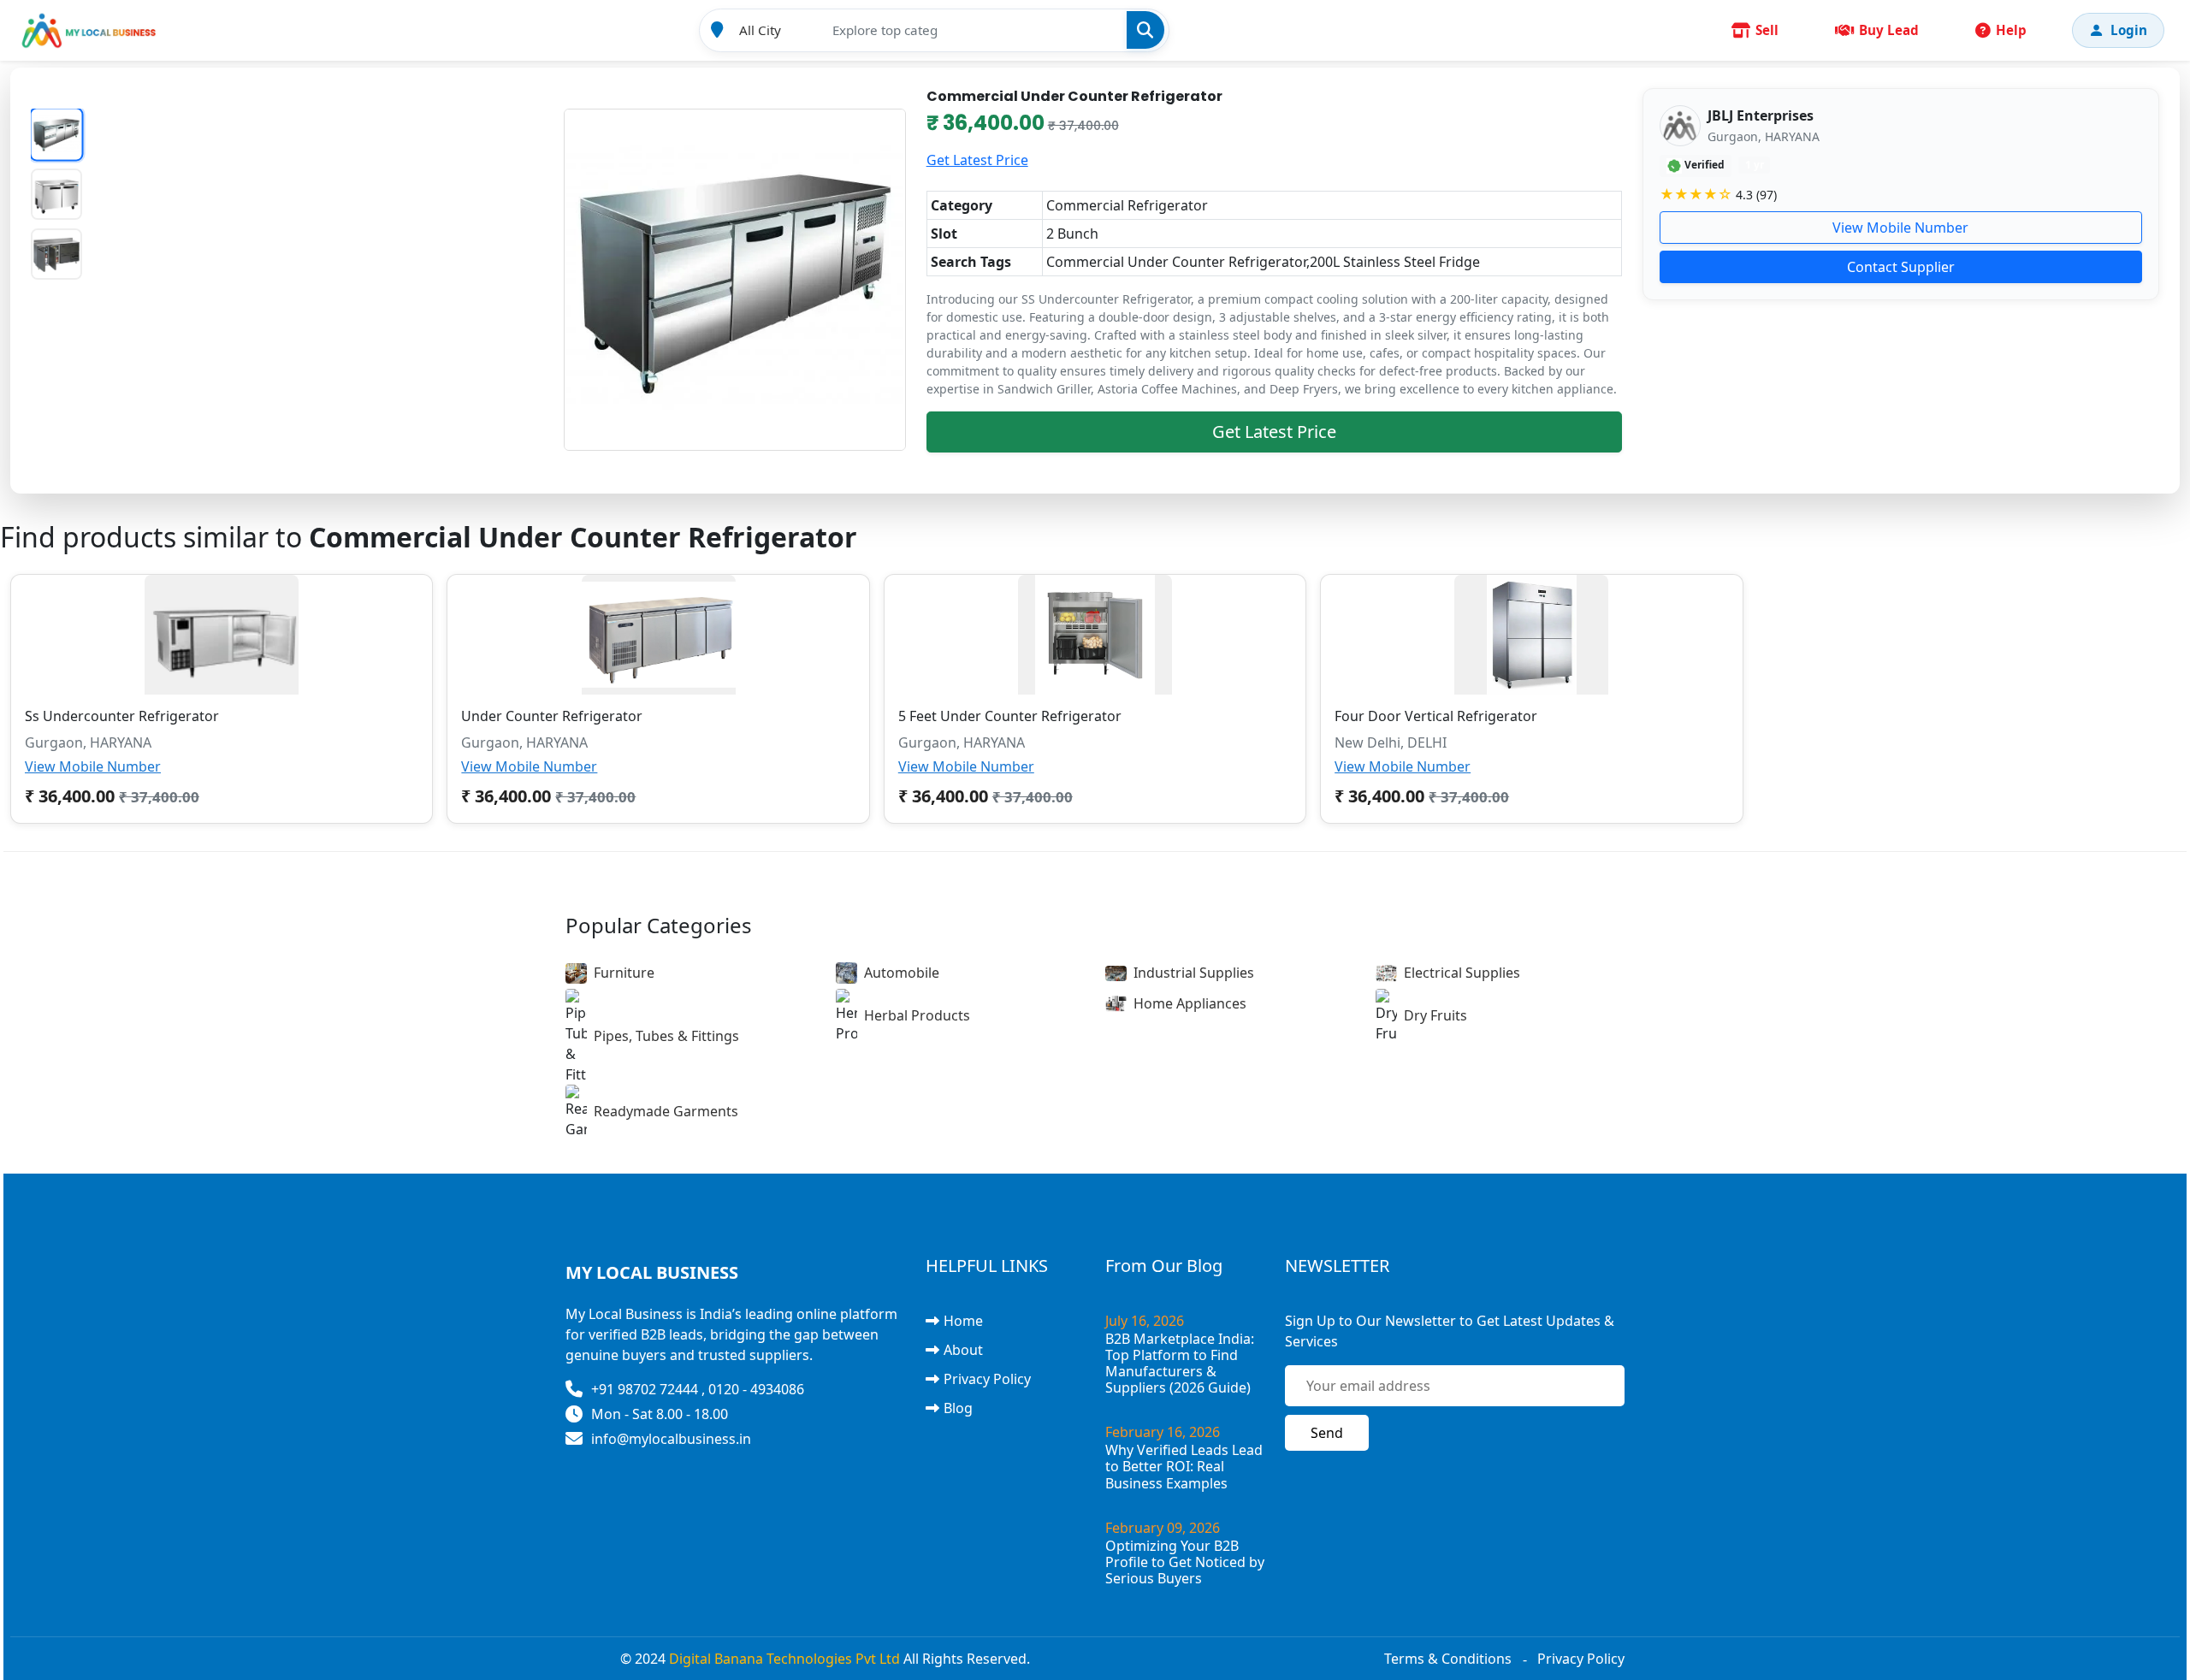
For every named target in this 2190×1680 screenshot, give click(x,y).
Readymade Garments (666, 1111)
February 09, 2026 (1163, 1528)
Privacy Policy (987, 1379)
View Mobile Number (1900, 228)
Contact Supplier (1901, 267)
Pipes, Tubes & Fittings (666, 1036)
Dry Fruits (1435, 1015)
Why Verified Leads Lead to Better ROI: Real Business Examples (1184, 1466)
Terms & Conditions (1448, 1659)
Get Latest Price (977, 160)
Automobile (902, 973)
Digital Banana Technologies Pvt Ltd (784, 1659)
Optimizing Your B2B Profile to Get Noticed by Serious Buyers (1185, 1562)
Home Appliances (1190, 1003)
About (963, 1350)
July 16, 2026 (1145, 1321)
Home (963, 1321)
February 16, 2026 (1163, 1432)
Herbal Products (917, 1015)
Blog (958, 1408)
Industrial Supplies (1194, 973)
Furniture (624, 973)
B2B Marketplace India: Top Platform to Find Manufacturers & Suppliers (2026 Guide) (1180, 1364)
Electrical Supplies (1462, 973)
